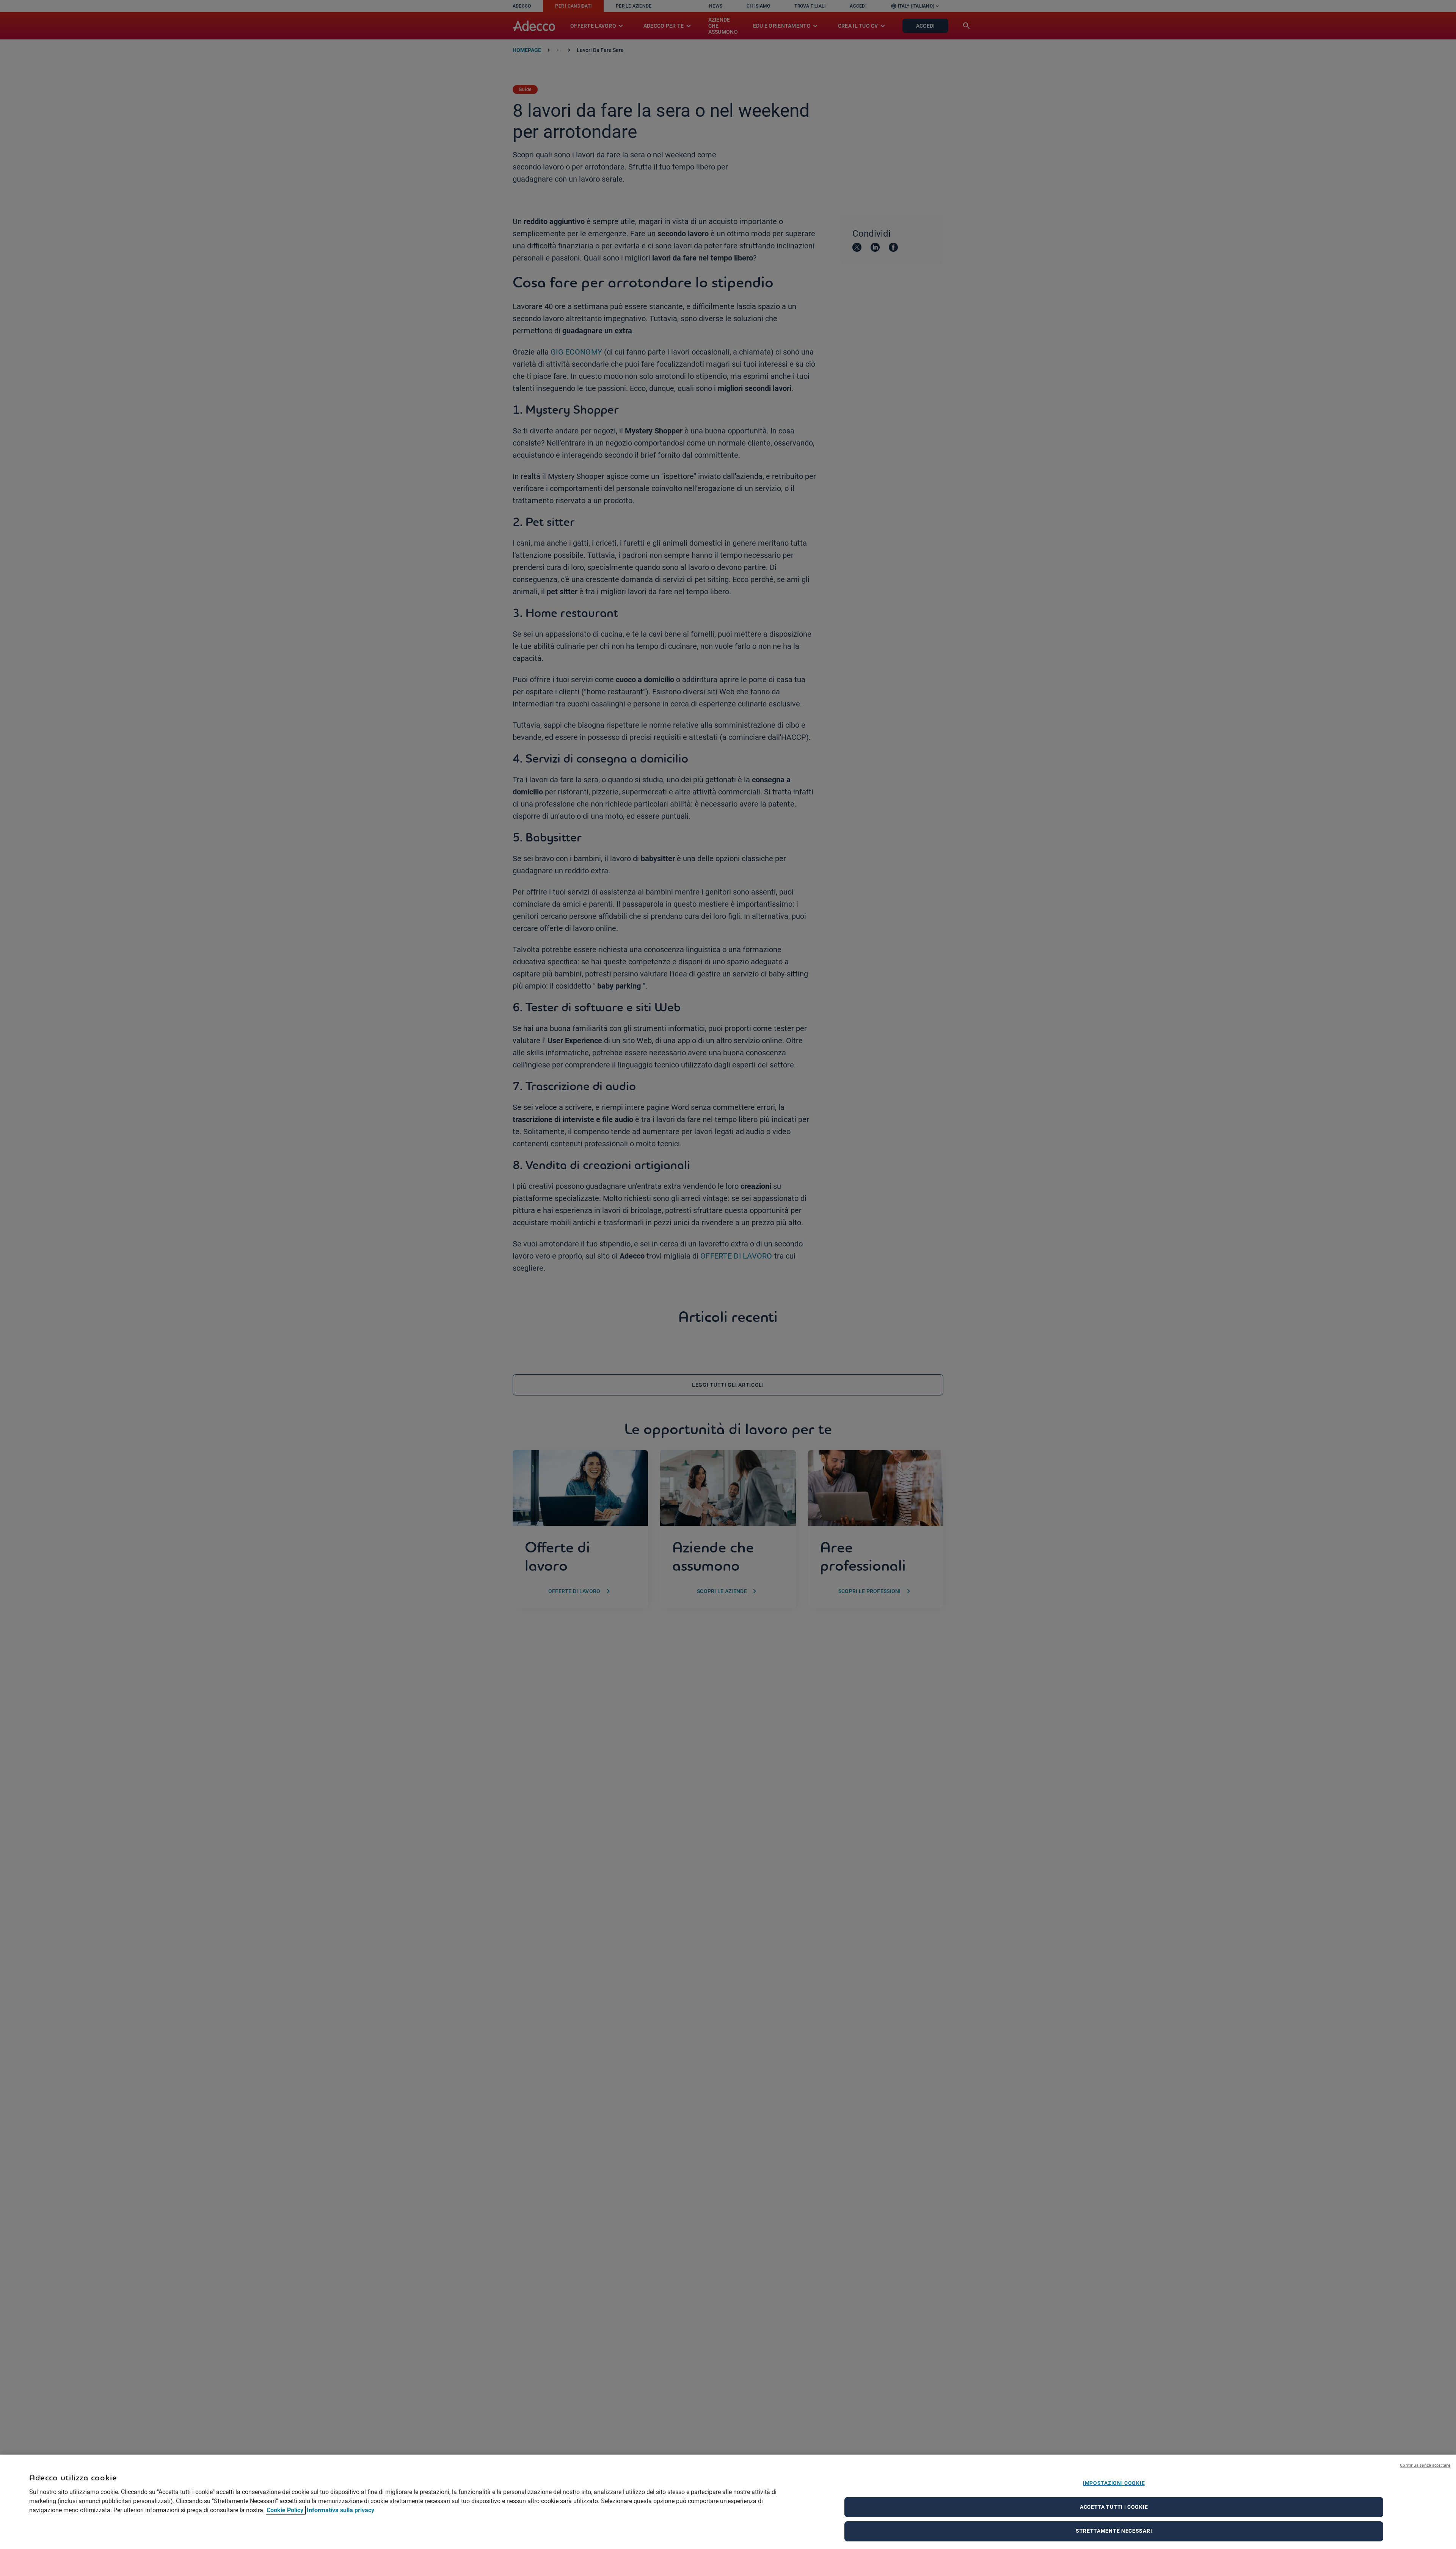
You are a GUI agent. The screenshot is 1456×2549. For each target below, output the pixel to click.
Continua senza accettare (1425, 2465)
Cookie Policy (286, 2510)
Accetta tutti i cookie (1114, 2507)
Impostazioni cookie (1114, 2483)
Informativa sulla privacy (340, 2510)
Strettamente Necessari (1114, 2531)
